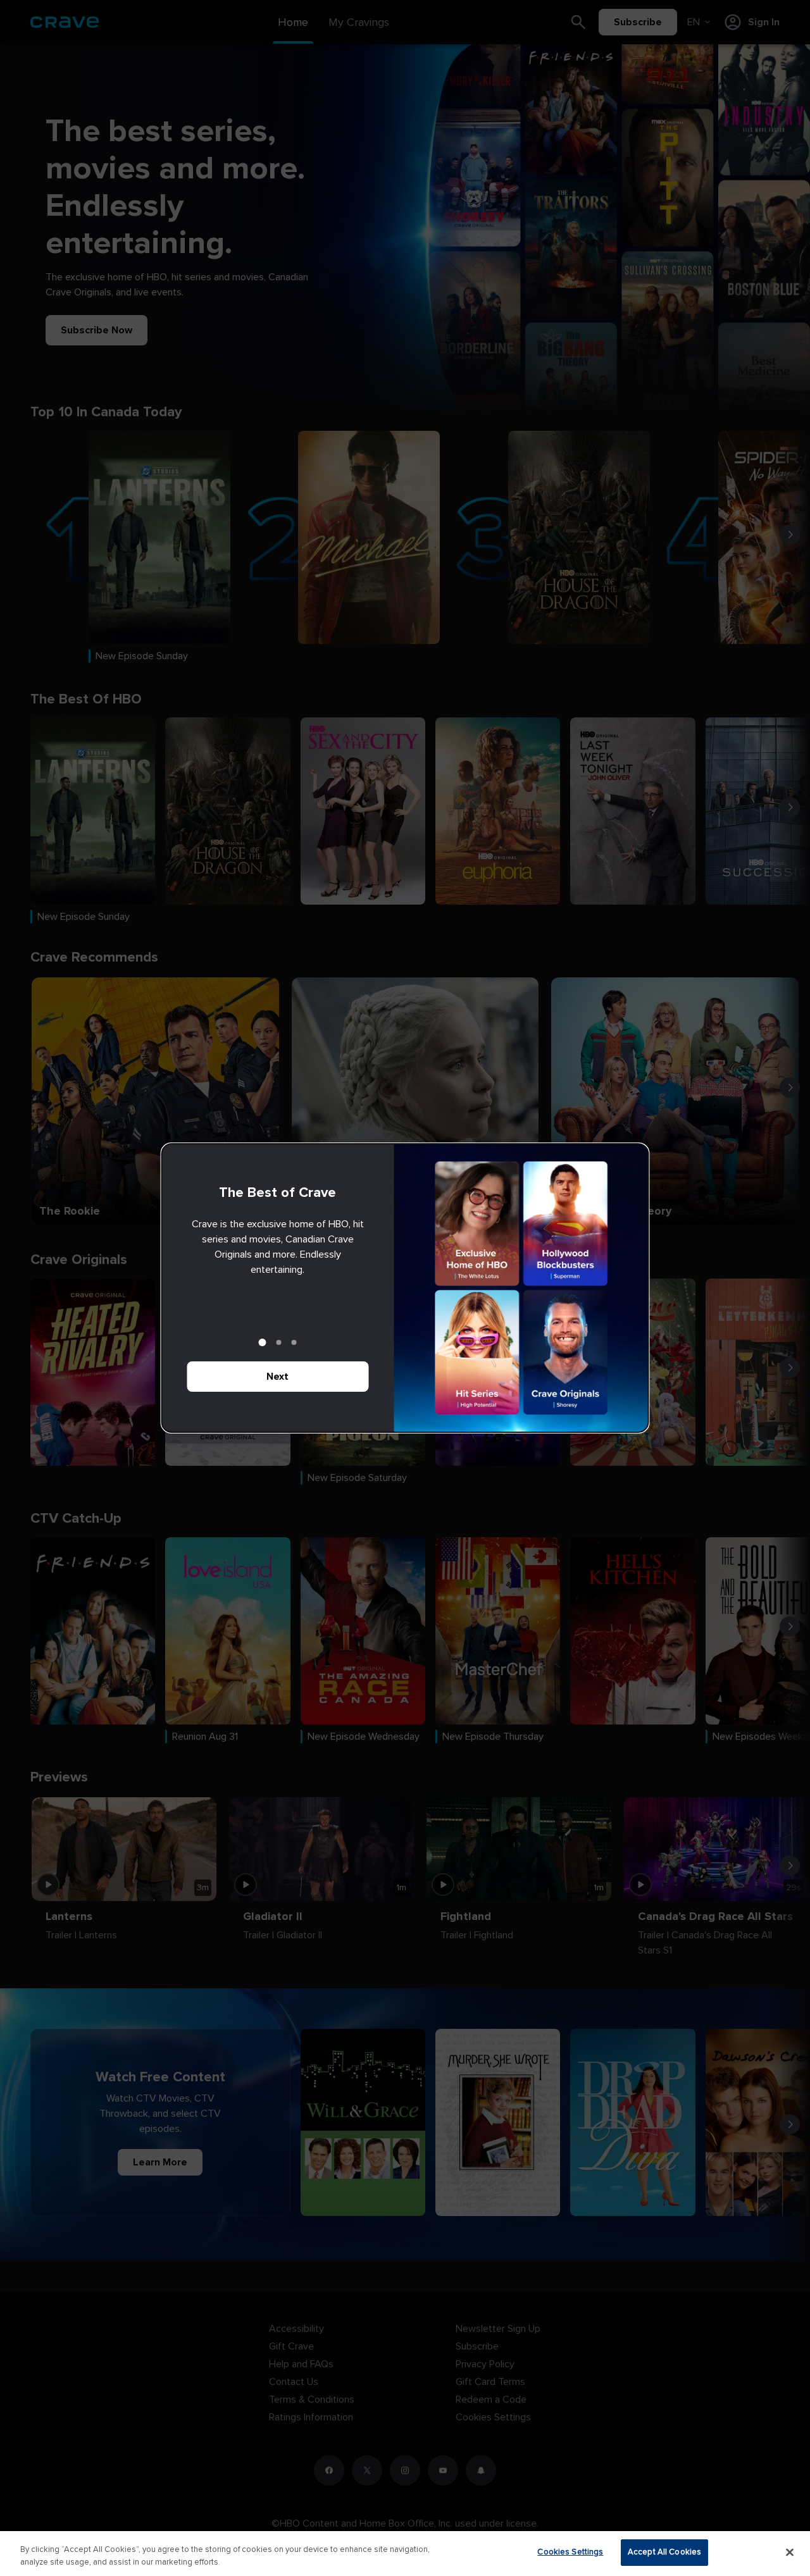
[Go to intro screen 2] (279, 1342)
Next (277, 1377)
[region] (405, 2554)
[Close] (790, 2552)
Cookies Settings (570, 2552)
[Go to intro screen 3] (294, 1342)
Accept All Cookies (664, 2552)
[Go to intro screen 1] (263, 1342)
